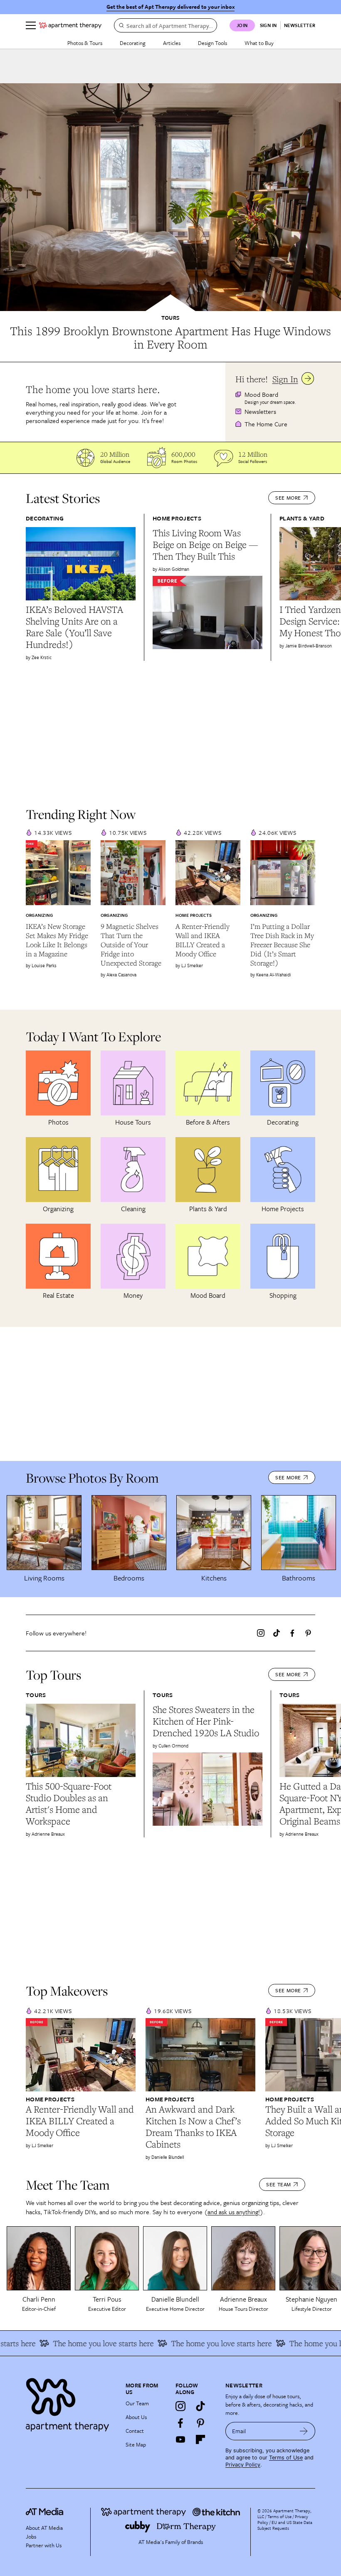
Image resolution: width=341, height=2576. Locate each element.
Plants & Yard (302, 518)
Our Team (137, 2403)
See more (288, 498)
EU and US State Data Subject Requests (285, 2525)
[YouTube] (180, 2439)
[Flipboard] (200, 2439)
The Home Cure (266, 424)
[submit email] (304, 2431)
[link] (170, 338)
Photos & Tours (85, 43)
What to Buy (259, 43)
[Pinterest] (308, 1633)
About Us (136, 2417)
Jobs (31, 2536)
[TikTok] (277, 1633)
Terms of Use (286, 2458)
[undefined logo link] (70, 25)
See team (279, 2184)
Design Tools (213, 43)
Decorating (133, 43)
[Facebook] (292, 1633)
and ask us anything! (234, 2212)
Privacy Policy (243, 2465)
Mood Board (261, 394)
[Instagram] (261, 1633)
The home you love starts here (83, 2343)
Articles (172, 43)
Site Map (136, 2444)
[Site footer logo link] (71, 2403)
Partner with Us (44, 2545)
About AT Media (44, 2528)
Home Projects (177, 518)
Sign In (285, 379)
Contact (135, 2431)
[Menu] (31, 25)
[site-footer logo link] (44, 2513)
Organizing (39, 915)
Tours (170, 318)
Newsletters (260, 411)
